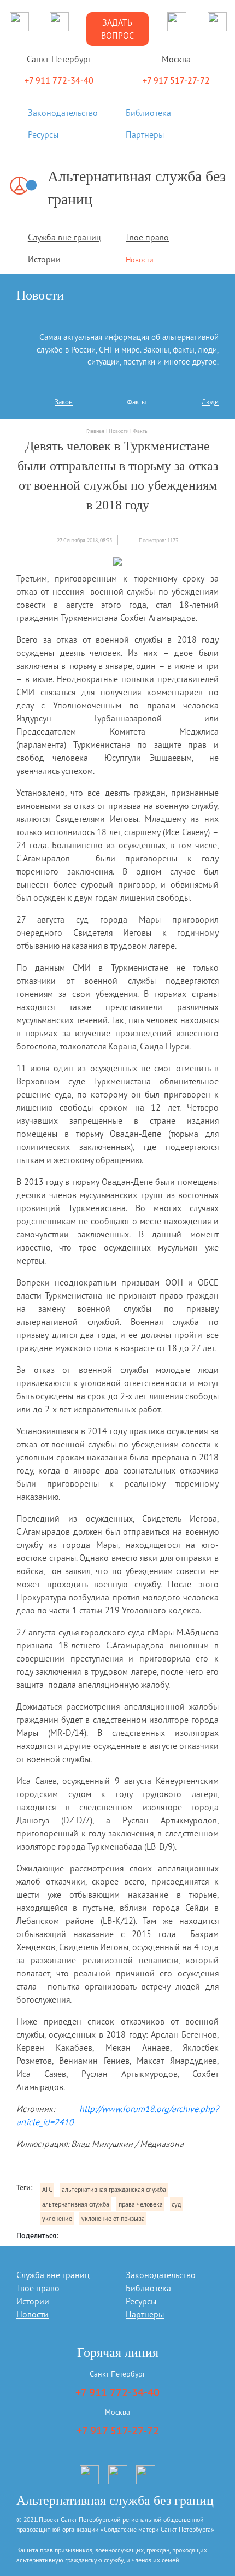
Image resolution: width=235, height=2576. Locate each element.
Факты (136, 402)
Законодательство (63, 113)
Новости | (121, 431)
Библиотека (148, 113)
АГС (47, 2189)
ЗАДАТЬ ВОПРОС (117, 29)
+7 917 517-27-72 (118, 2431)
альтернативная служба (76, 2204)
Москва (117, 2412)
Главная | (98, 431)
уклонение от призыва (113, 2218)
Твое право (147, 237)
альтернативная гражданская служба (114, 2189)
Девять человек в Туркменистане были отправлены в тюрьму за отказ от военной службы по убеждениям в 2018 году (118, 476)
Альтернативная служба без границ (137, 188)
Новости (140, 260)
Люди (210, 402)
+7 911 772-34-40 (117, 2392)
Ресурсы (43, 134)
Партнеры (145, 134)
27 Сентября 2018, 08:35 (84, 540)
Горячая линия (118, 2352)
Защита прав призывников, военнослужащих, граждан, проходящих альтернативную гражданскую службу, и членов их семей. (112, 2555)
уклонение (57, 2218)
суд (176, 2204)
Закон (64, 402)
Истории (44, 259)
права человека (141, 2204)
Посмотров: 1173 (158, 540)
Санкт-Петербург (117, 2374)
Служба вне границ (64, 237)
